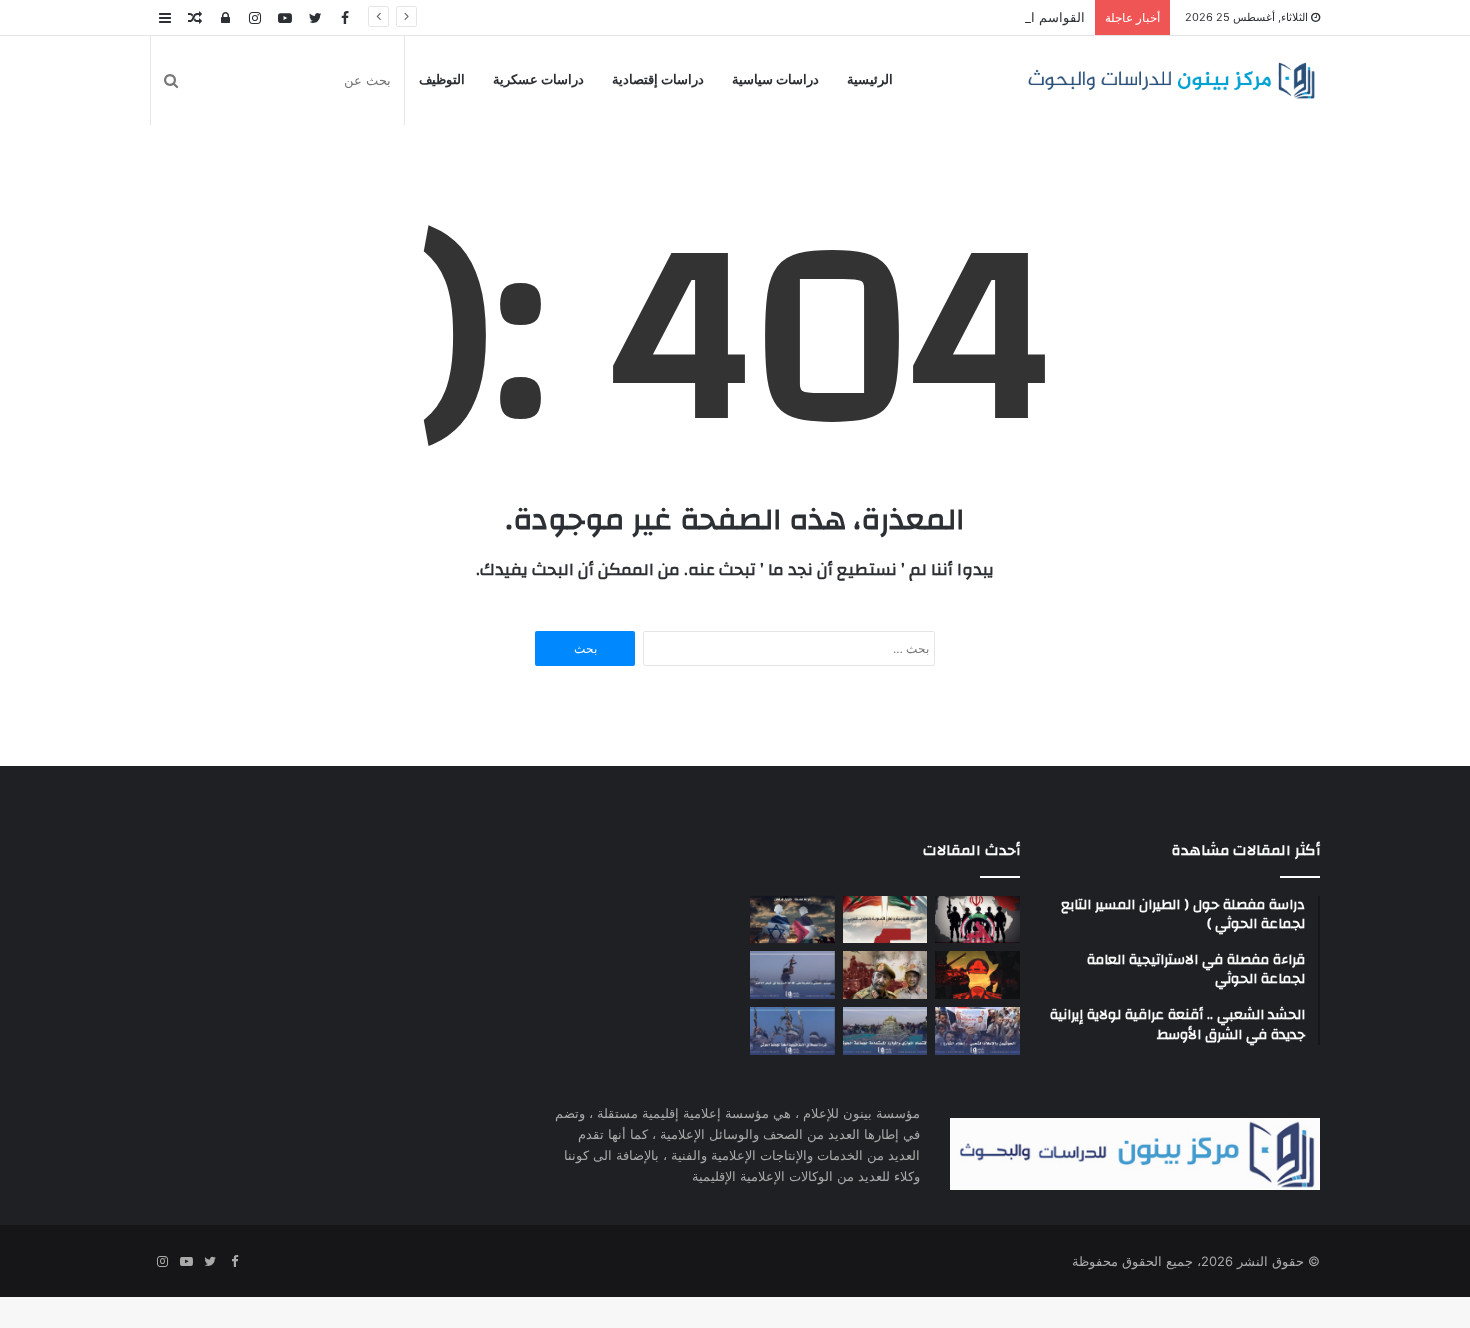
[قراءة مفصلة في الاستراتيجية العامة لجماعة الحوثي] (792, 1031)
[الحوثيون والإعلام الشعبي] (977, 1031)
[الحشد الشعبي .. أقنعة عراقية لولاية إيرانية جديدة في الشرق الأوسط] (977, 920)
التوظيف (442, 80)
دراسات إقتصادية (658, 80)
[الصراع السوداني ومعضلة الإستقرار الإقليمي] (885, 975)
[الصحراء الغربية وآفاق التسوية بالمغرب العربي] (885, 920)
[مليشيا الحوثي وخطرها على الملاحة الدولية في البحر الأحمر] (792, 975)
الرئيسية (870, 80)
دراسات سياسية (775, 80)
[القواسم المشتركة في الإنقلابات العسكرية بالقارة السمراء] (977, 975)
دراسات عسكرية (538, 80)
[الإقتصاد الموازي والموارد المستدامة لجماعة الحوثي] (885, 1031)
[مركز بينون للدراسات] (1171, 80)
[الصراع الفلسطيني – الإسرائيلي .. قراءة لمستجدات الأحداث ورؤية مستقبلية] (792, 920)
